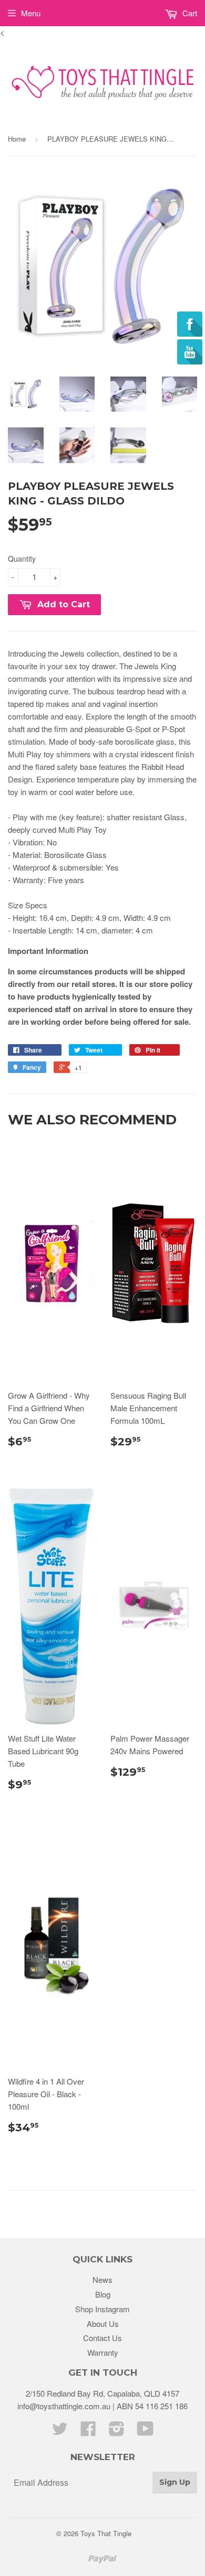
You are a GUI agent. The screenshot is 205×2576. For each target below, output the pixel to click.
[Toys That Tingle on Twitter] (60, 2432)
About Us (103, 2323)
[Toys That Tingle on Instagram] (117, 2432)
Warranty (103, 2352)
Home (17, 139)
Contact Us (102, 2338)
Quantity (22, 559)
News (102, 2279)
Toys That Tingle (106, 2533)
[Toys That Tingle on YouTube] (145, 2432)
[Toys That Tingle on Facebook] (88, 2432)
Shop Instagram (102, 2309)
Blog (103, 2294)
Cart (189, 13)
